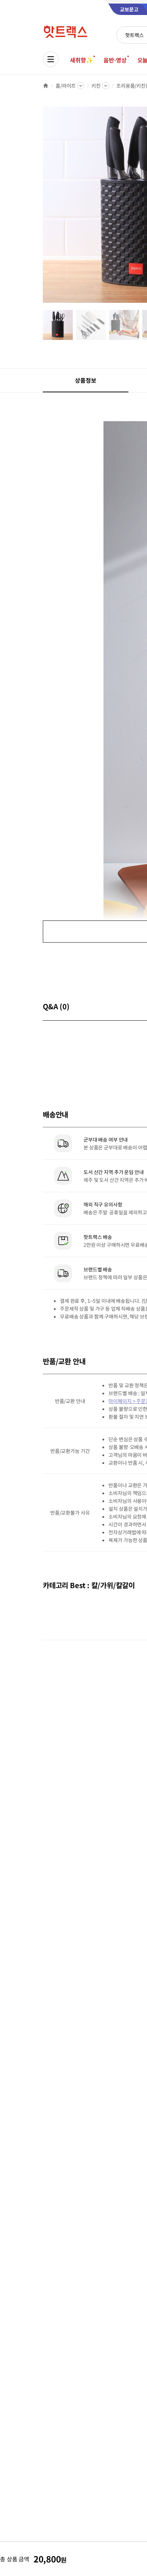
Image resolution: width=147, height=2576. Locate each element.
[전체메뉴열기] (51, 59)
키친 (96, 86)
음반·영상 (115, 60)
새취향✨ (81, 60)
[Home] (46, 86)
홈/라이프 (66, 86)
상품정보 (85, 380)
